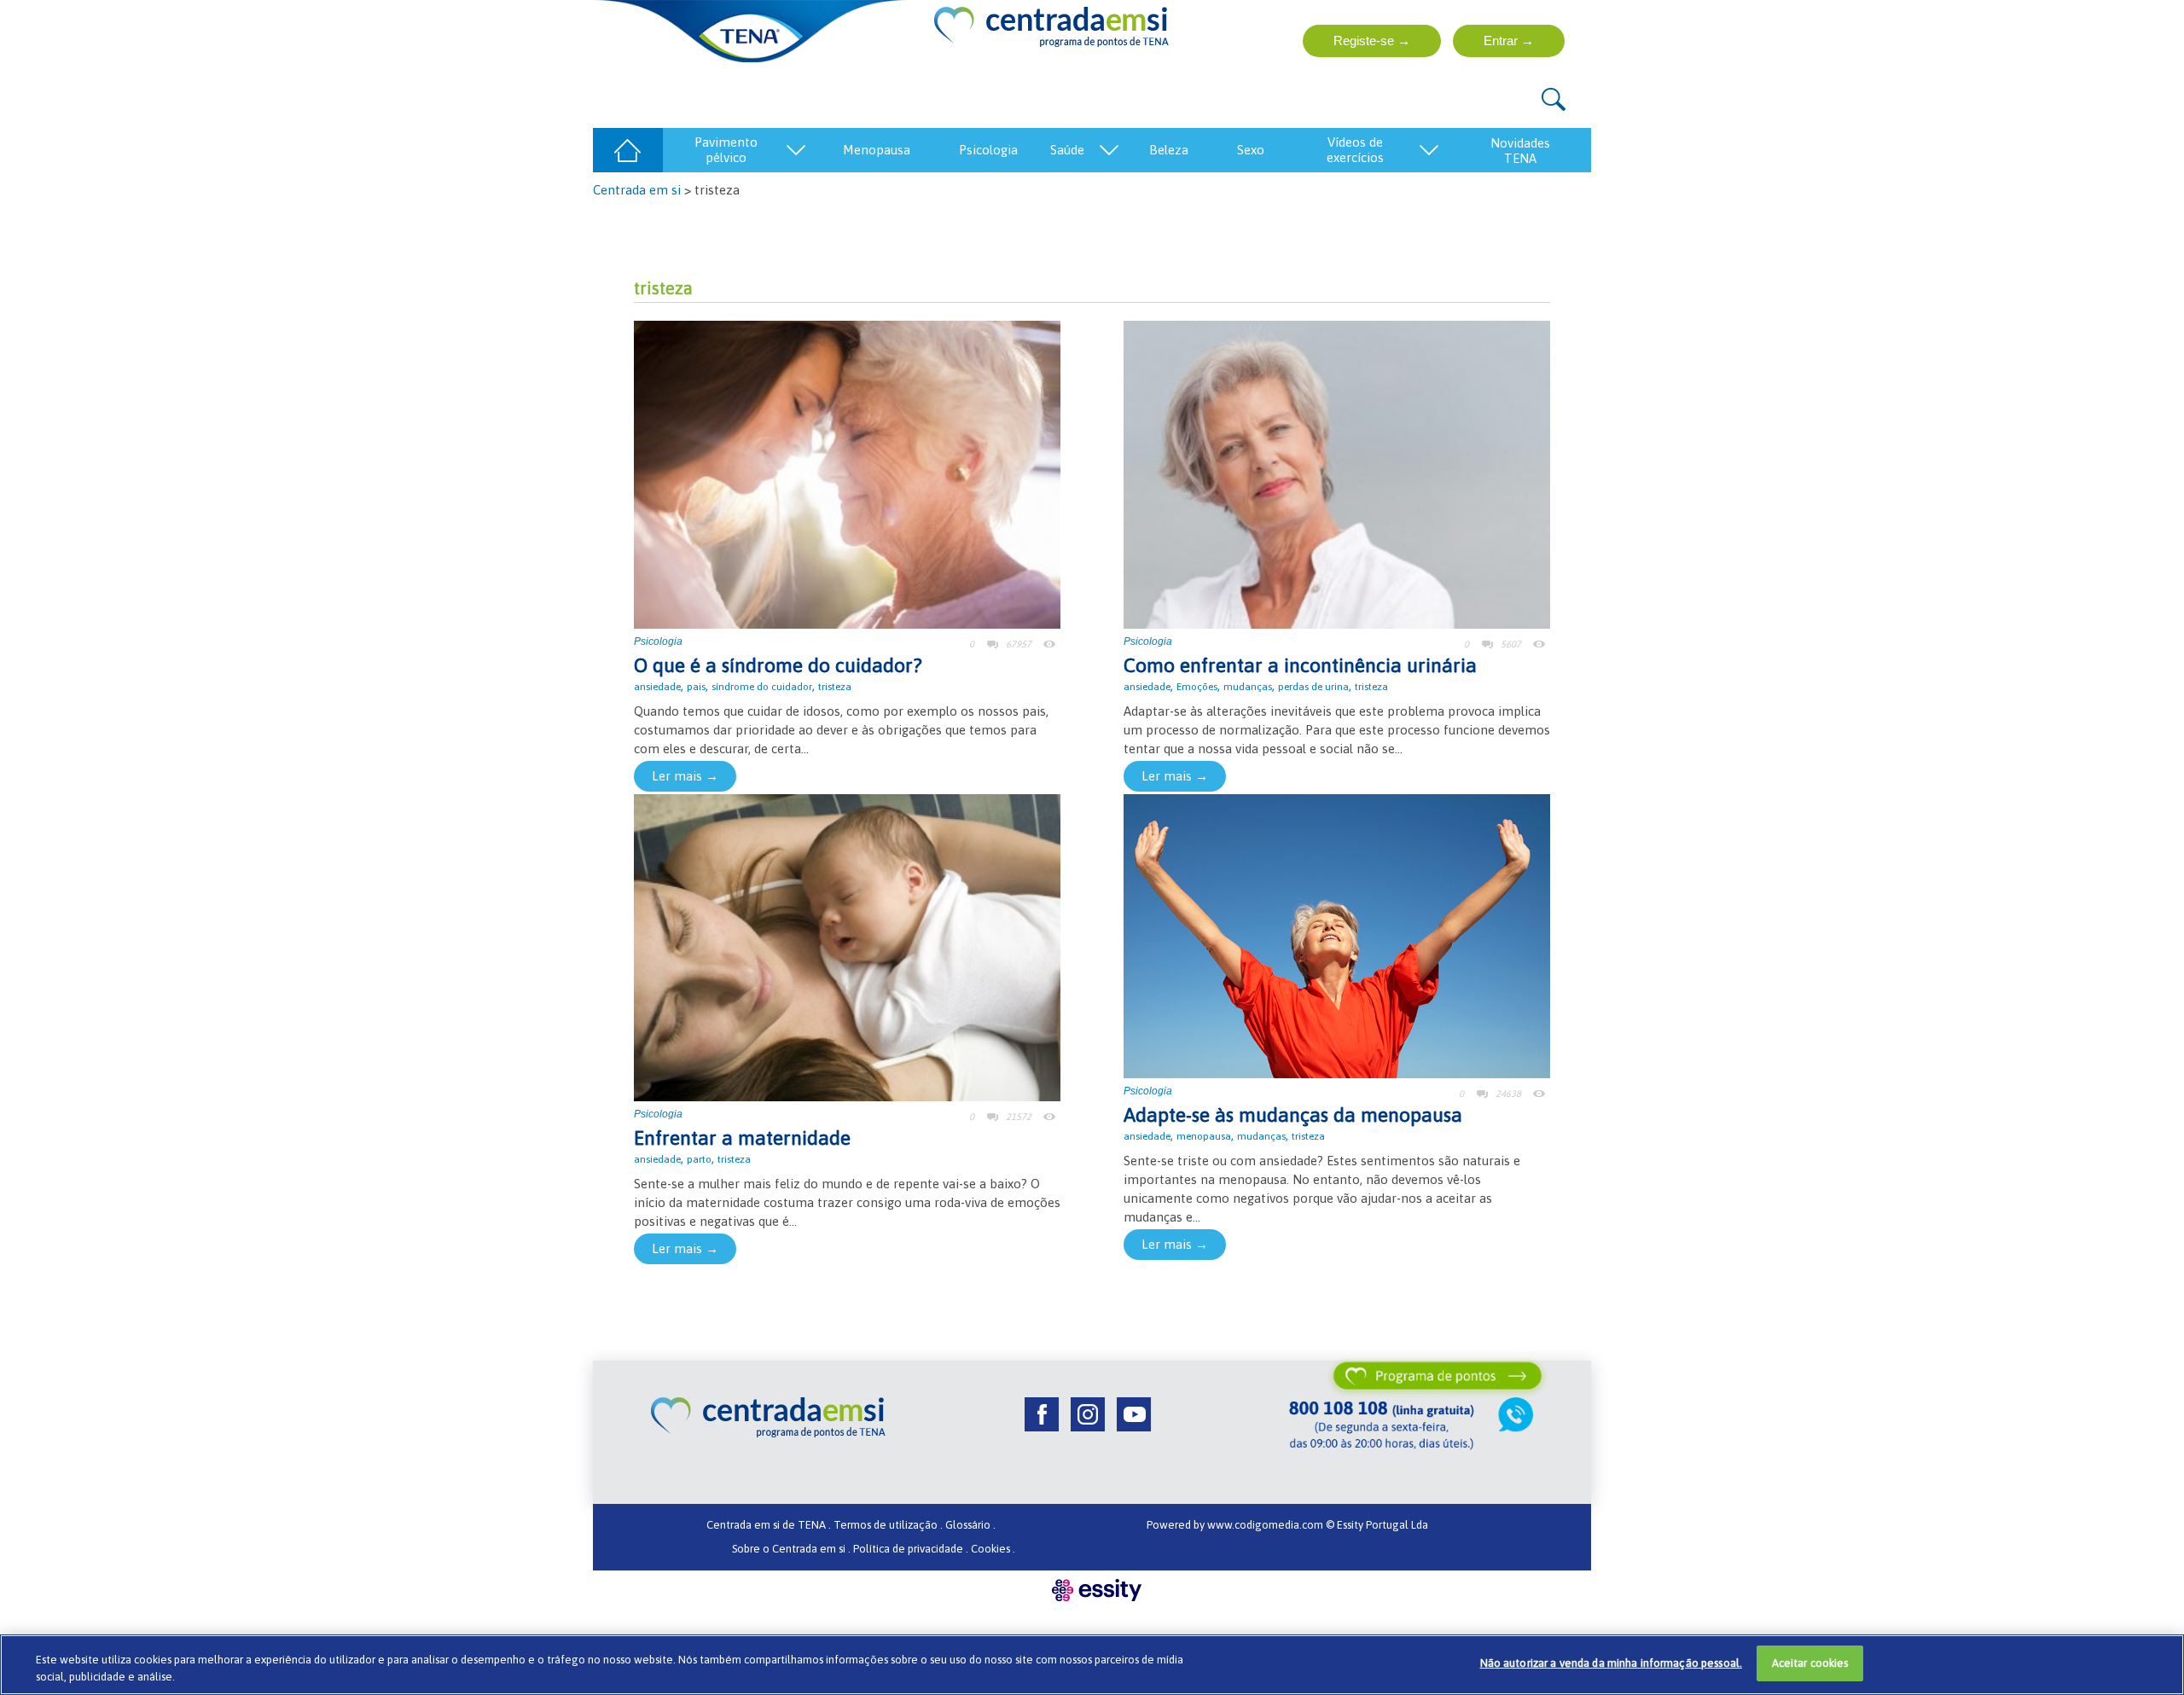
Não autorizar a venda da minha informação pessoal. (1612, 1663)
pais (696, 687)
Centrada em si (637, 190)
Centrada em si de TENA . (769, 1525)
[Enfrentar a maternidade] (847, 946)
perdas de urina (1313, 687)
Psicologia (658, 641)
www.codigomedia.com (1266, 1525)
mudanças (1248, 687)
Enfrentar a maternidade (742, 1138)
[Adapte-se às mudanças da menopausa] (1337, 935)
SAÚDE (1067, 150)
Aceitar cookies (1810, 1663)
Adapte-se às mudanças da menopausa (1293, 1115)
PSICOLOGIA (988, 150)
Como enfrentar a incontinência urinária (1300, 665)
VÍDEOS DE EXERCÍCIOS (1355, 150)
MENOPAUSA (877, 150)
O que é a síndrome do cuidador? (778, 665)
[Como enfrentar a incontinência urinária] (1337, 473)
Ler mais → (685, 776)
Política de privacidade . (911, 1549)
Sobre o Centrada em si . (791, 1549)
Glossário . (970, 1525)
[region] (1092, 1665)
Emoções (1197, 687)
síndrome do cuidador (762, 687)
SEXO (1251, 150)
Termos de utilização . (888, 1525)
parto (699, 1159)
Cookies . (993, 1549)
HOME (627, 150)
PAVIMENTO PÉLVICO (726, 150)
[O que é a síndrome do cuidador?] (847, 473)
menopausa (1204, 1136)
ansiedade (657, 687)
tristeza (835, 687)
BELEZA (1169, 150)
